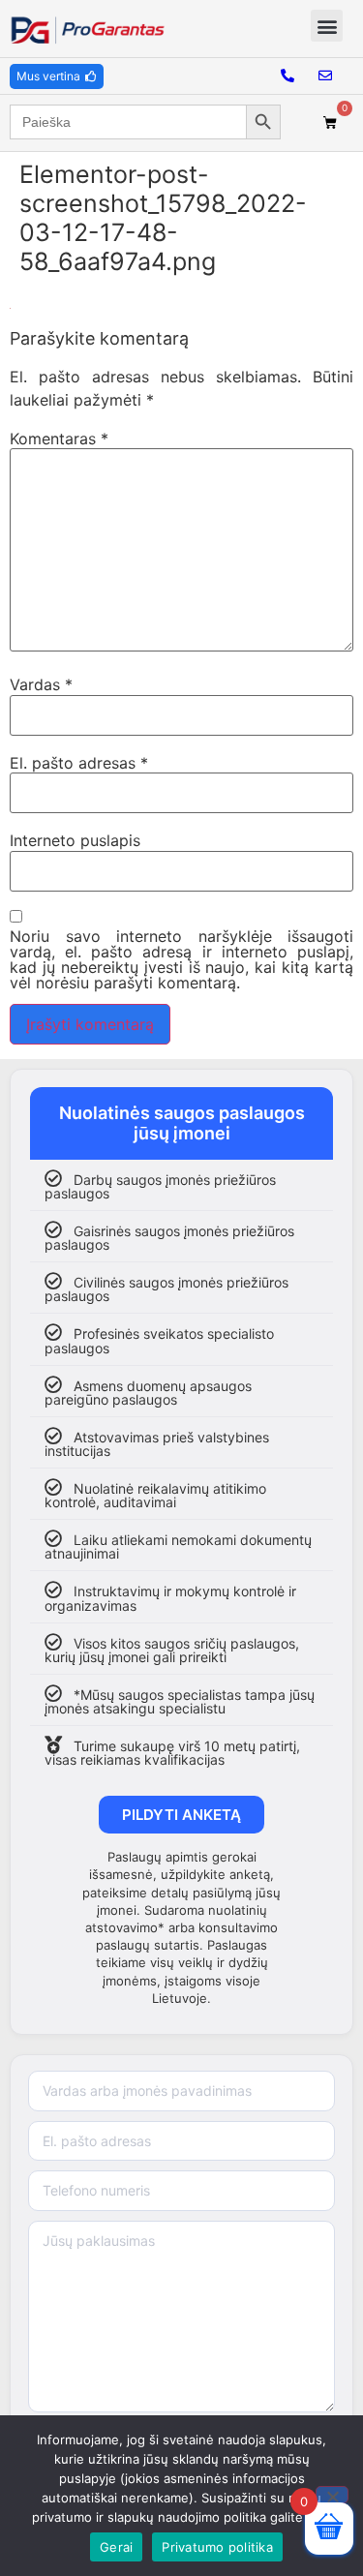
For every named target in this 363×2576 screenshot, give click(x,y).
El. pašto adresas (79, 763)
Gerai (116, 2547)
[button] (327, 26)
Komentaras (59, 439)
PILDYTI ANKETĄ (181, 1815)
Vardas (41, 684)
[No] (332, 2495)
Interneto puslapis (75, 840)
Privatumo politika (217, 2547)
